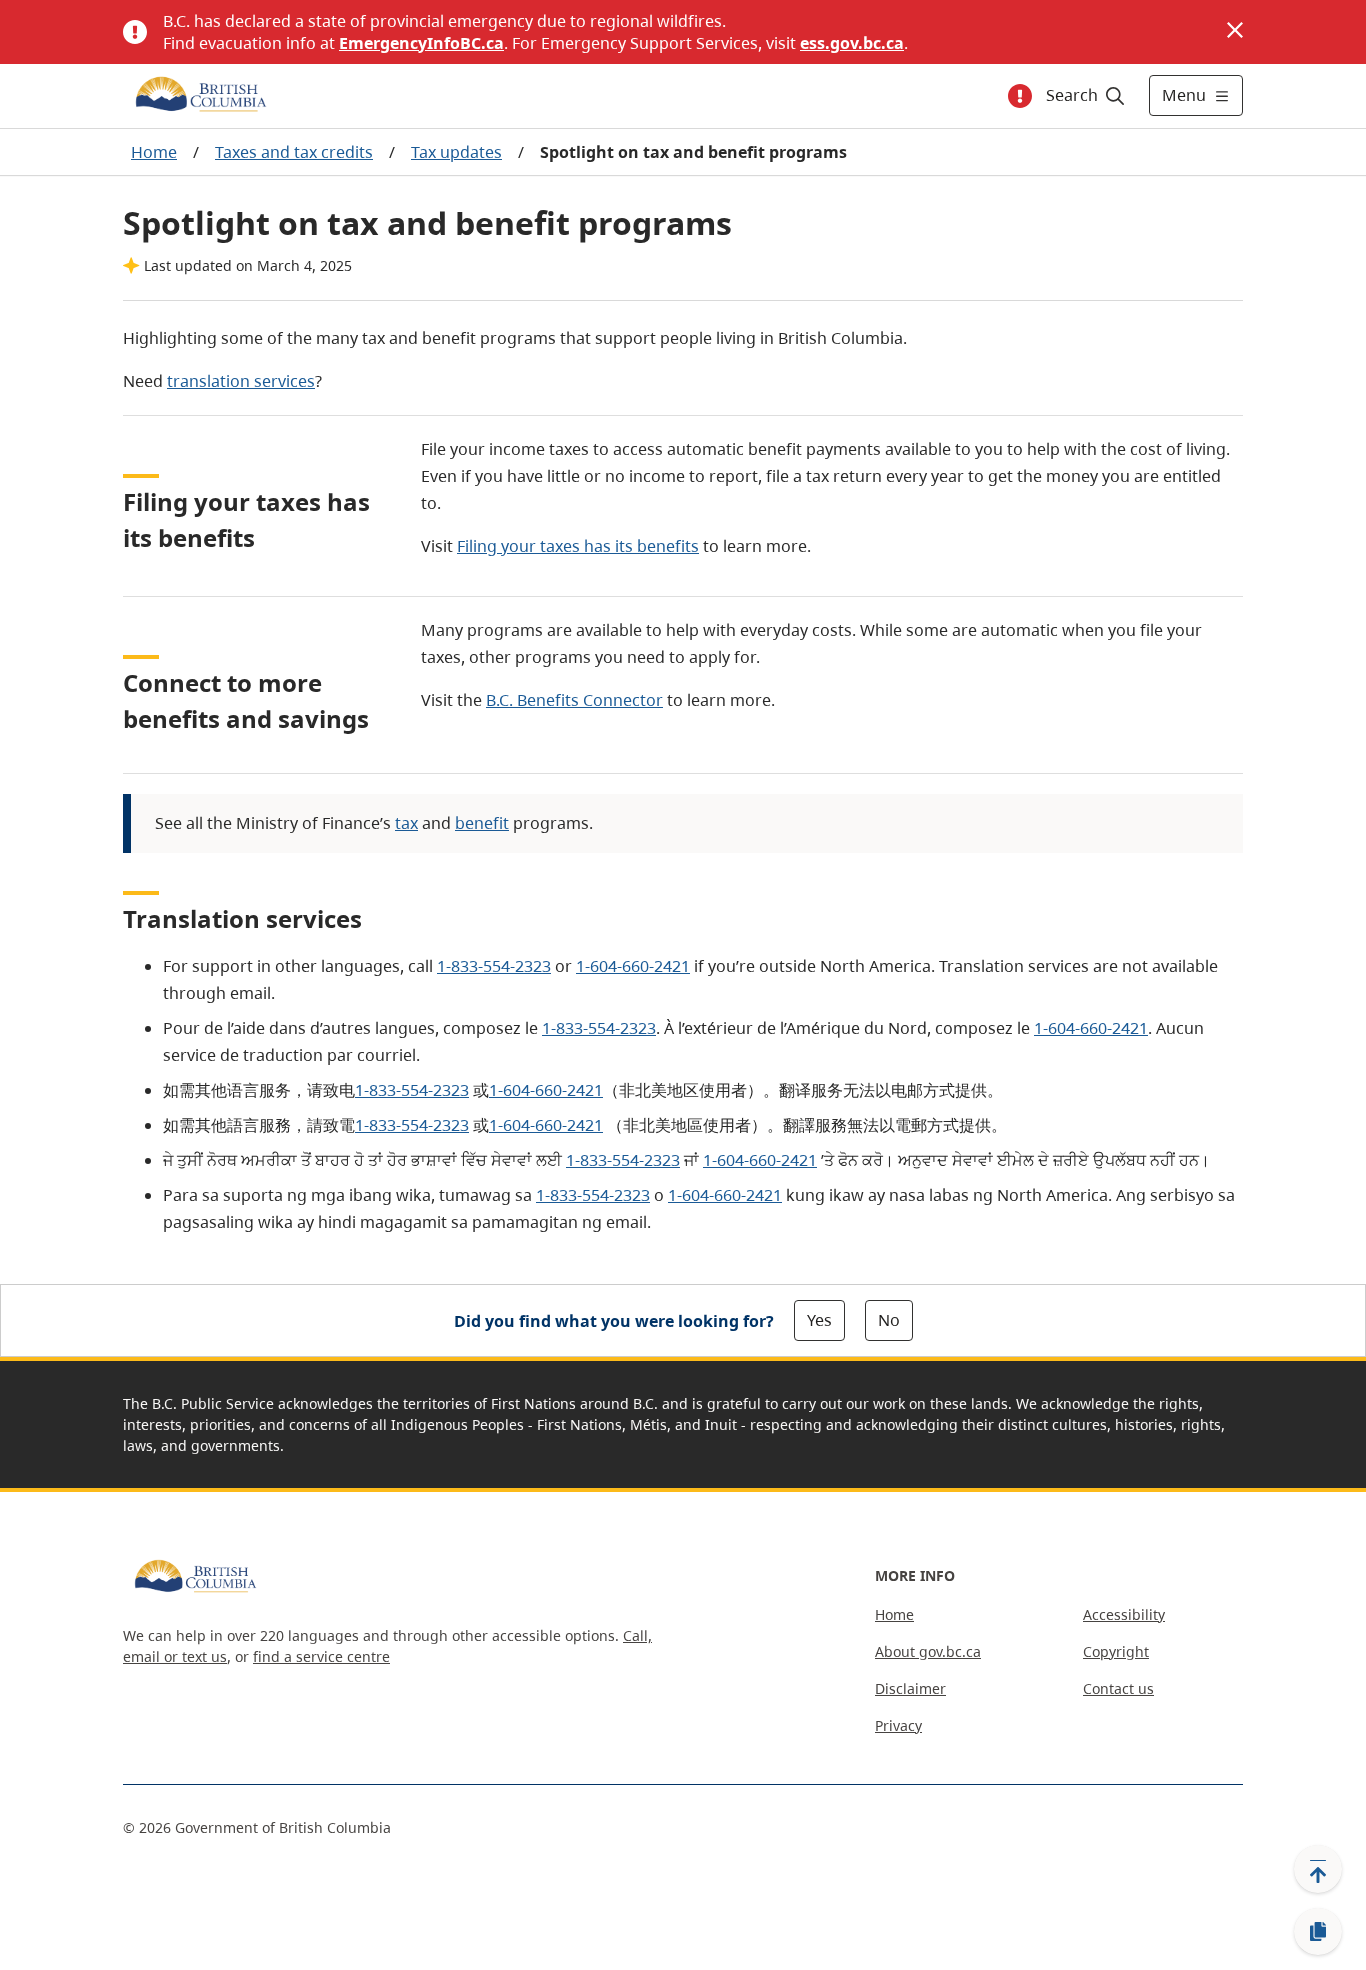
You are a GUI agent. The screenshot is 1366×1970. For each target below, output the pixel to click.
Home (154, 152)
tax (406, 823)
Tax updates (456, 152)
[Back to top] (1318, 1869)
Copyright (1116, 1651)
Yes (819, 1320)
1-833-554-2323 (494, 966)
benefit (482, 823)
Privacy (898, 1725)
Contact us (1118, 1688)
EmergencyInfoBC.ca (421, 43)
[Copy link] (1318, 1932)
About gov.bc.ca (928, 1651)
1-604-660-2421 (633, 966)
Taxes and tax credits (294, 152)
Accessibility (1124, 1614)
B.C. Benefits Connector (574, 700)
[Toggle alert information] (1020, 96)
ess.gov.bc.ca (852, 43)
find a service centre (321, 1656)
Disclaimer (910, 1688)
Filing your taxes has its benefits (578, 546)
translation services (241, 381)
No (889, 1320)
